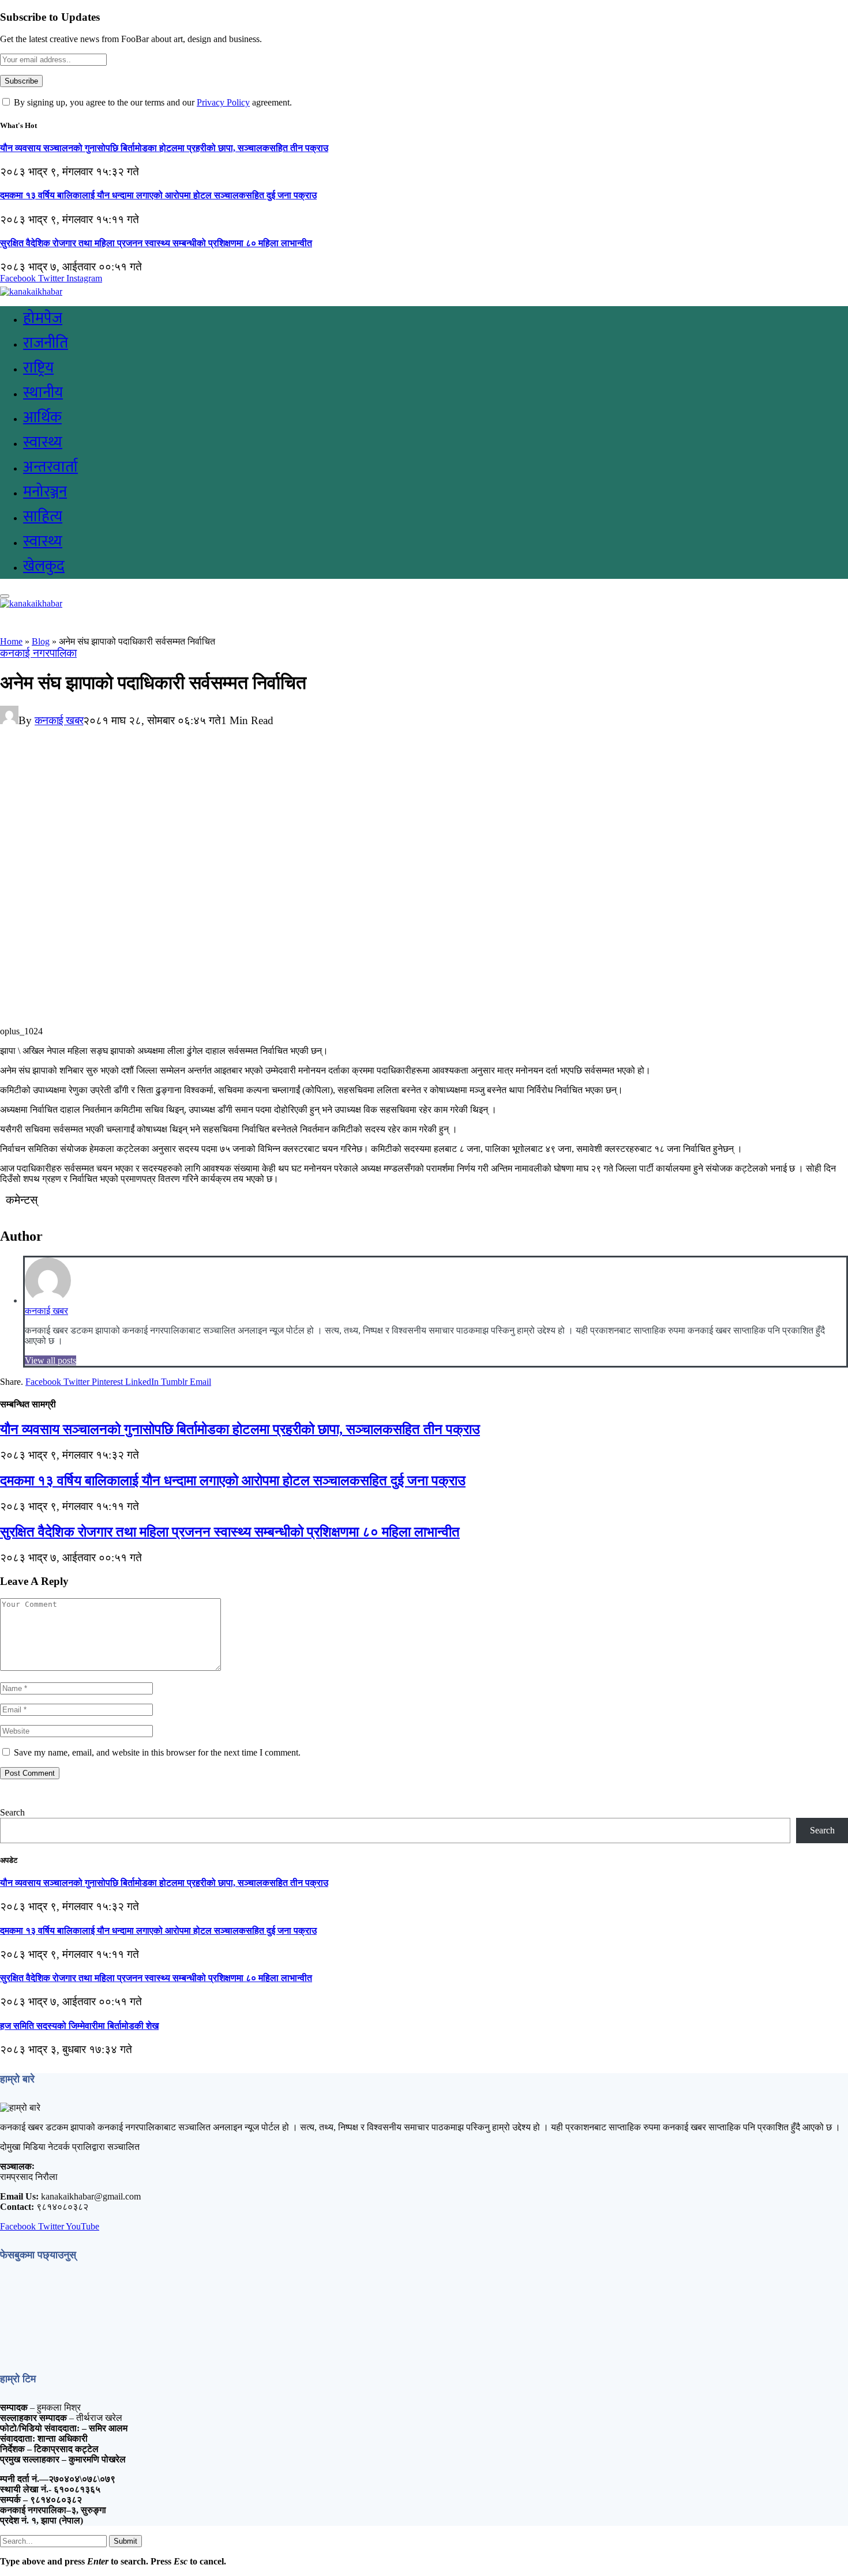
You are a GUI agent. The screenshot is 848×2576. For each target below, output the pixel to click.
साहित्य (43, 517)
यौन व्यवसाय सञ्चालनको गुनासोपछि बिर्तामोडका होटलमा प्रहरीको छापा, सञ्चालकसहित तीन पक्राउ (164, 148)
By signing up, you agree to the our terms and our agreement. (152, 102)
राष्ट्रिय (38, 368)
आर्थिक (42, 418)
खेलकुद (44, 566)
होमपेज (43, 319)
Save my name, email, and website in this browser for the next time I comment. (157, 1752)
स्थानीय (43, 393)
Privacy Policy (223, 102)
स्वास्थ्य (43, 442)
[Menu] (5, 596)
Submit (125, 2541)
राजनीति (46, 343)
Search (12, 1812)
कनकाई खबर (59, 720)
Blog (41, 641)
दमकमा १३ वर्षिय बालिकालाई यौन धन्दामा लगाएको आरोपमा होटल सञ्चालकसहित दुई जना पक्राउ (158, 195)
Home (11, 641)
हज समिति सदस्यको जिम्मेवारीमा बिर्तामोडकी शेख (79, 2026)
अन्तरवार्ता (50, 467)
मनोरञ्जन (45, 492)
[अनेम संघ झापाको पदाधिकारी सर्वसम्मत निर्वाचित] (227, 1021)
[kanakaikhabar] (31, 291)
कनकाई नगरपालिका (38, 653)
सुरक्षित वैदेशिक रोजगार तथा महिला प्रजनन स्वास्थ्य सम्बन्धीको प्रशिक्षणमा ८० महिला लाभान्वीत (156, 243)
